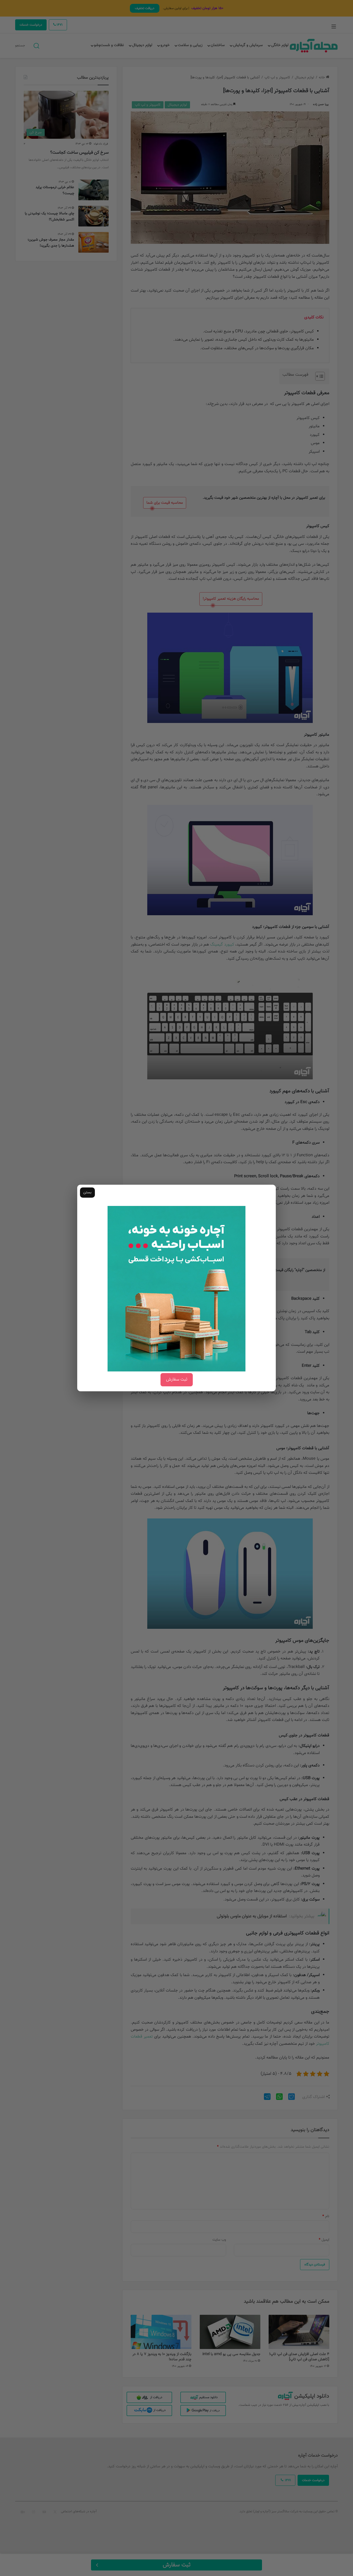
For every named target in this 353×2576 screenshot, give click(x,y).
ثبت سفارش (177, 1380)
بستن (87, 1192)
